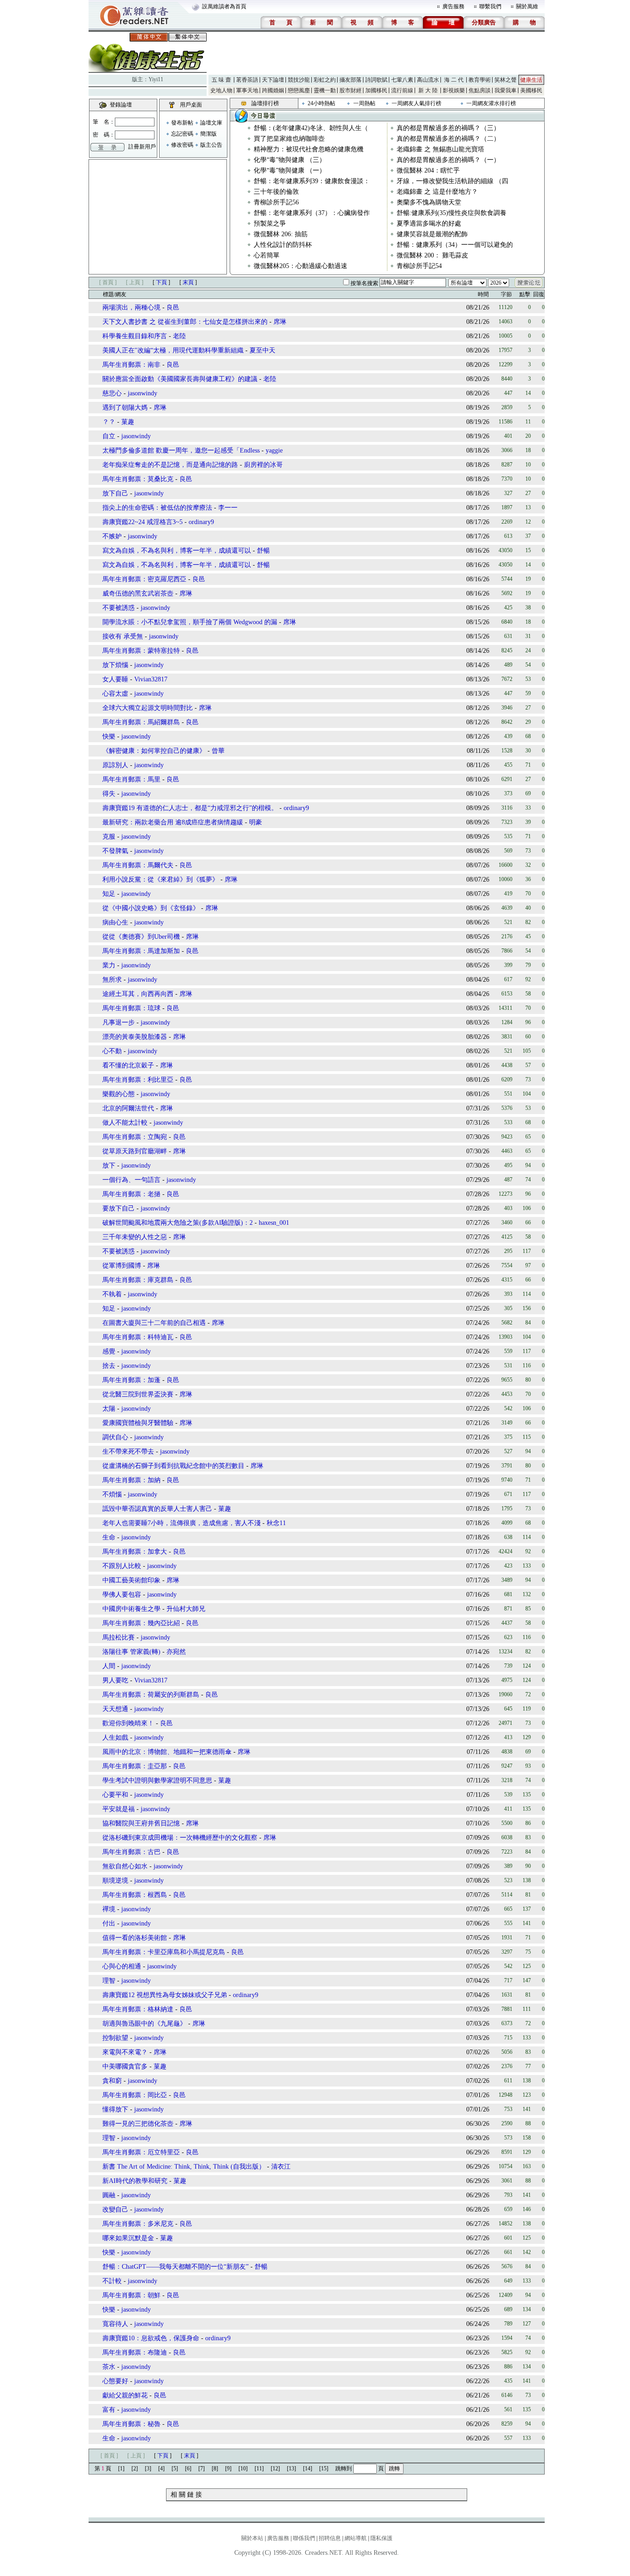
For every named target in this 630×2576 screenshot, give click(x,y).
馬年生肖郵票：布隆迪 (135, 2352)
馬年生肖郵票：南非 (131, 365)
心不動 (112, 1051)
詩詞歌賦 (376, 80)
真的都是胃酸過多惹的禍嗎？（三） (448, 128)
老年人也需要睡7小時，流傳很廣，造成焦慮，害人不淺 (181, 1523)
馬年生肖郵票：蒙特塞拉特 (141, 651)
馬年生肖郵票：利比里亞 (138, 1080)
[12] (275, 2469)
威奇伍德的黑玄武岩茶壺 (138, 593)
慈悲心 (112, 393)
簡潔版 (208, 134)
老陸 (179, 336)
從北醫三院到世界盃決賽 (138, 1394)
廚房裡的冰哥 (263, 465)
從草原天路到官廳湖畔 (135, 1151)
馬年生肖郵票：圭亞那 (135, 1766)
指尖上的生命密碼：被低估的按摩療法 (157, 508)
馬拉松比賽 (119, 1637)
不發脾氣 (115, 851)
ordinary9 (201, 522)
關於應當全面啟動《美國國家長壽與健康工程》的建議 (180, 379)
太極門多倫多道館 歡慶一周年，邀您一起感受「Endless (182, 450)
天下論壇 (273, 80)
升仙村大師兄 (186, 1609)
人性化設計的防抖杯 (283, 245)
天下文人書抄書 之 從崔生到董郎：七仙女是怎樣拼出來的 (185, 322)
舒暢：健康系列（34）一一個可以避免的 (455, 245)
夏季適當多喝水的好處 (429, 224)
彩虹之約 (325, 80)
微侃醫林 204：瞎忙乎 (428, 170)
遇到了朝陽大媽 (125, 408)
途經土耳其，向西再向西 (138, 994)
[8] (215, 2469)
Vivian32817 (151, 679)
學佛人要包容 (122, 1595)
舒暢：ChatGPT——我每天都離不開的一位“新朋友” (175, 2267)
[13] (291, 2469)
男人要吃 (115, 1680)
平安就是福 (119, 1809)
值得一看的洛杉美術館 (135, 1938)
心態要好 (115, 2381)
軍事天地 (247, 90)
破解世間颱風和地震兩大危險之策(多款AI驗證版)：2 (178, 1223)
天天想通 (115, 1709)
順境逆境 (115, 1881)
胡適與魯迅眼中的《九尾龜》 (144, 2024)
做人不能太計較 (125, 1123)
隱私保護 (381, 2538)
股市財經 (351, 90)
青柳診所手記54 (419, 266)
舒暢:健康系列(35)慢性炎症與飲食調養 (452, 213)
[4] (161, 2469)
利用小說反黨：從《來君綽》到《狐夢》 (160, 880)
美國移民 (531, 90)
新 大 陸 (428, 90)
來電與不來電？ (125, 2052)
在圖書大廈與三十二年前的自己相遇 (154, 1323)
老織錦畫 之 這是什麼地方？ (437, 192)
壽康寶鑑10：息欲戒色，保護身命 (151, 2338)
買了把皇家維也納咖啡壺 (289, 139)
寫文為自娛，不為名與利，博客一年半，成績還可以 (177, 551)
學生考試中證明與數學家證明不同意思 (157, 1780)
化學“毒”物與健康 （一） (290, 170)
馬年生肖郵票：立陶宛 (135, 1137)
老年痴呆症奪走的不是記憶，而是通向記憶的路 (170, 465)
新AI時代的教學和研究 (135, 2181)
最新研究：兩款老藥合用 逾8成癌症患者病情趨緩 (173, 822)
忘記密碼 (182, 134)
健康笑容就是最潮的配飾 (432, 234)
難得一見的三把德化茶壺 (138, 2124)
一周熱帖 (364, 103)
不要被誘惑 (119, 608)
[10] (243, 2469)
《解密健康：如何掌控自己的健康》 (154, 751)
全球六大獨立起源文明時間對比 (148, 708)
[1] (121, 2469)
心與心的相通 (122, 1966)
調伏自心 (115, 1437)
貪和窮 (112, 2081)
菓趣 (128, 422)
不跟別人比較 (122, 1566)
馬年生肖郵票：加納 (131, 1480)
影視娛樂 (454, 90)
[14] (308, 2469)
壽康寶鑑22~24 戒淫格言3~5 (143, 522)
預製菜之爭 (270, 224)
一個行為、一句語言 (131, 1180)
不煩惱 (112, 1494)
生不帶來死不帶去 (128, 1452)
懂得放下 (115, 2109)
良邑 (173, 307)
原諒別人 (115, 765)
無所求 (112, 980)
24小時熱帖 (321, 103)
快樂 (109, 736)
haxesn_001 (274, 1223)
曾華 (218, 751)
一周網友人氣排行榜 (416, 103)
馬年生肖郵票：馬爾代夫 (138, 865)
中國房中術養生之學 (131, 1609)
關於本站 (252, 2538)
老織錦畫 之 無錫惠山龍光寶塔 (440, 149)
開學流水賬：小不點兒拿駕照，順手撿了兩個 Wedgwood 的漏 (190, 622)
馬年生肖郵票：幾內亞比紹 (141, 1623)
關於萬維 (527, 6)
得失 (109, 794)
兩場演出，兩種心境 (131, 307)
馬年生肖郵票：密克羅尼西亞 (144, 579)
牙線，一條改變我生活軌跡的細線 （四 (452, 181)
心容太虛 (115, 694)
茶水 (109, 2367)
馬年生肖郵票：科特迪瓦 (138, 1337)
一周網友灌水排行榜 (491, 103)
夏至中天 (262, 350)
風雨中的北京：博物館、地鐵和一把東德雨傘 (167, 1752)
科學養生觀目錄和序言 (135, 336)
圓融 (109, 2195)
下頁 (161, 282)
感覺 (109, 1351)
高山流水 (428, 80)
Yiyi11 (156, 79)
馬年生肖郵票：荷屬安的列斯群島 (151, 1695)
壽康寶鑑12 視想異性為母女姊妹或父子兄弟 (165, 1995)
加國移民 (376, 90)
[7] (202, 2469)
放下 (109, 1166)
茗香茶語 (247, 80)
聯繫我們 (490, 6)
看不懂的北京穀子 (128, 1065)
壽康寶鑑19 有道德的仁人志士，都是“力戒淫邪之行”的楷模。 (190, 808)
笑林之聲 (505, 80)
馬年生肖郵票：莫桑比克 (138, 479)
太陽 (109, 1409)
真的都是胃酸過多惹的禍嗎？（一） (448, 160)
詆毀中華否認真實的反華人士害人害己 (157, 1509)
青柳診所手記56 (276, 202)
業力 (109, 965)
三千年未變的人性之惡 (135, 1237)
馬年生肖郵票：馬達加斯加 (141, 951)
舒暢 (263, 551)
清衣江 (281, 2167)
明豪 (256, 822)
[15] (324, 2469)
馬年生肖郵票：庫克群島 (138, 1280)
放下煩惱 (115, 665)
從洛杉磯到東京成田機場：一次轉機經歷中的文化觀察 (180, 1838)
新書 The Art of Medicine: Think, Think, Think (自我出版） (184, 2167)
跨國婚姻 (273, 90)
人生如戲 (115, 1738)
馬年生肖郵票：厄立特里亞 (141, 2152)
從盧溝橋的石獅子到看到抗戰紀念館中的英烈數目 (173, 1466)
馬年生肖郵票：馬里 (131, 779)
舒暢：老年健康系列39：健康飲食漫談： (312, 181)
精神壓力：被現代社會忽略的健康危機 (309, 149)
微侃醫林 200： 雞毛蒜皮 (432, 255)
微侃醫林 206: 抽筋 (281, 234)
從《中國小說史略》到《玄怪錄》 (151, 908)
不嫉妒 (112, 536)
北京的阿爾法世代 (128, 1108)
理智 (109, 1981)
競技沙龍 (299, 80)
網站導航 (356, 2538)
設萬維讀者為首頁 (224, 6)
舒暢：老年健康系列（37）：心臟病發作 (312, 213)
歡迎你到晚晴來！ (128, 1723)
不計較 (112, 2281)
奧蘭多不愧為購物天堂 (429, 202)
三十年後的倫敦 (276, 192)
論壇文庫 (211, 123)
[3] (148, 2469)
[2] (135, 2469)
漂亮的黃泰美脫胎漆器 (135, 1037)
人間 (109, 1666)
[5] (175, 2469)
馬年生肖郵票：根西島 (135, 1895)
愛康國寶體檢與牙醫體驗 (138, 1423)
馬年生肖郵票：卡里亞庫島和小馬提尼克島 (164, 1952)
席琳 (280, 322)
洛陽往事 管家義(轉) (131, 1652)
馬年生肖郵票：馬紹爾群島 (141, 722)
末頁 (188, 282)
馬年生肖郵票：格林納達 (138, 2009)
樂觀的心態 (119, 1094)
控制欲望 (115, 2038)
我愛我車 (505, 90)
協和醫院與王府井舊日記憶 (141, 1823)
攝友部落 (351, 80)
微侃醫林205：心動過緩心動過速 (300, 266)
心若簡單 (267, 255)
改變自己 (115, 2209)
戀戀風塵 (299, 90)
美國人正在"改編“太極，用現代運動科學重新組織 (173, 350)
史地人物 (221, 90)
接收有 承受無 (123, 636)
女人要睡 (115, 679)
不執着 (112, 1294)
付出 (109, 1923)
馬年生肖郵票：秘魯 (131, 2424)
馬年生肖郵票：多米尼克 (138, 2224)
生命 (109, 1537)
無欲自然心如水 (125, 1866)
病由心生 (115, 922)
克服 (109, 837)
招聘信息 (330, 2538)
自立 (109, 436)
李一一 (228, 508)
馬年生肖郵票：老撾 (131, 1194)
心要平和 (115, 1795)
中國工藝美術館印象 (131, 1580)
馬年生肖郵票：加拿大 (135, 1552)
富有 (109, 2410)
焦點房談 (480, 90)
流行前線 (402, 90)
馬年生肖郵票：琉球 (131, 1008)
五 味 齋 (221, 80)
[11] (259, 2469)
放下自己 (115, 493)
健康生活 (531, 80)
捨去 (109, 1366)
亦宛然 (176, 1652)
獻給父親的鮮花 (125, 2395)
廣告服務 (453, 6)
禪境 (109, 1909)
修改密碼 (182, 145)
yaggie (274, 450)
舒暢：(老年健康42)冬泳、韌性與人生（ (311, 128)
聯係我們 (304, 2538)
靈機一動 (325, 90)
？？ (109, 422)
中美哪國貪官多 (125, 2066)
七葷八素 (402, 80)
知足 (109, 894)
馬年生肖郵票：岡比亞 (135, 2095)
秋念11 (276, 1523)
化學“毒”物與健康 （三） (290, 160)
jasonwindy (143, 393)
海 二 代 (454, 80)
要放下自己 (119, 1208)
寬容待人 (115, 2324)
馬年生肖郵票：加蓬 (131, 1380)
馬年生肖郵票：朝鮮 (131, 2295)
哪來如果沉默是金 (128, 2238)
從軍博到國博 (122, 1266)
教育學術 (480, 80)
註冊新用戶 (142, 147)
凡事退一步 (119, 1023)
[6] (188, 2469)
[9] (228, 2469)
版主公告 (211, 145)
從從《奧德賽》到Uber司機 (141, 937)
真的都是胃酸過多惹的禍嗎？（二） (448, 139)
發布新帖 (182, 123)
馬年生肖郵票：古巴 (131, 1852)
